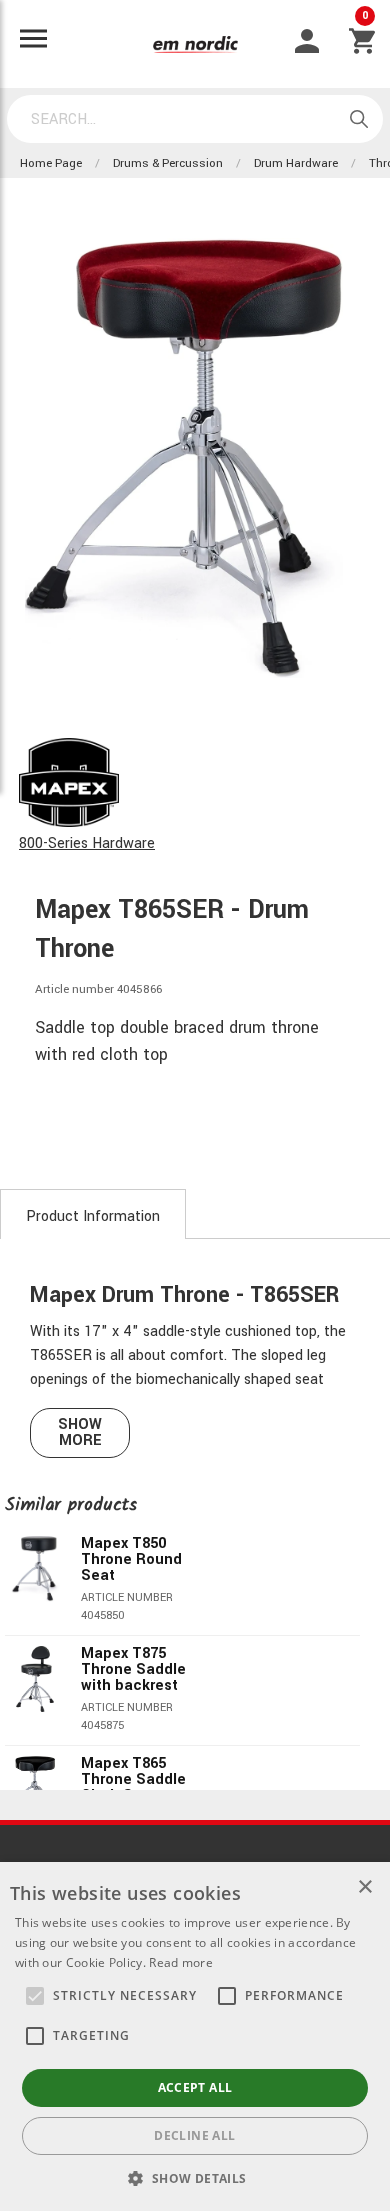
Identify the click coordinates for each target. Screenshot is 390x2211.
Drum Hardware (296, 163)
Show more (80, 1432)
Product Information (93, 1216)
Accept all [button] (195, 2087)
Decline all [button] (194, 2135)
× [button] (364, 1887)
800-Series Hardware (87, 843)
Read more (181, 1962)
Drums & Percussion (168, 163)
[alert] (195, 2036)
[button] (35, 1996)
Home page (51, 163)
